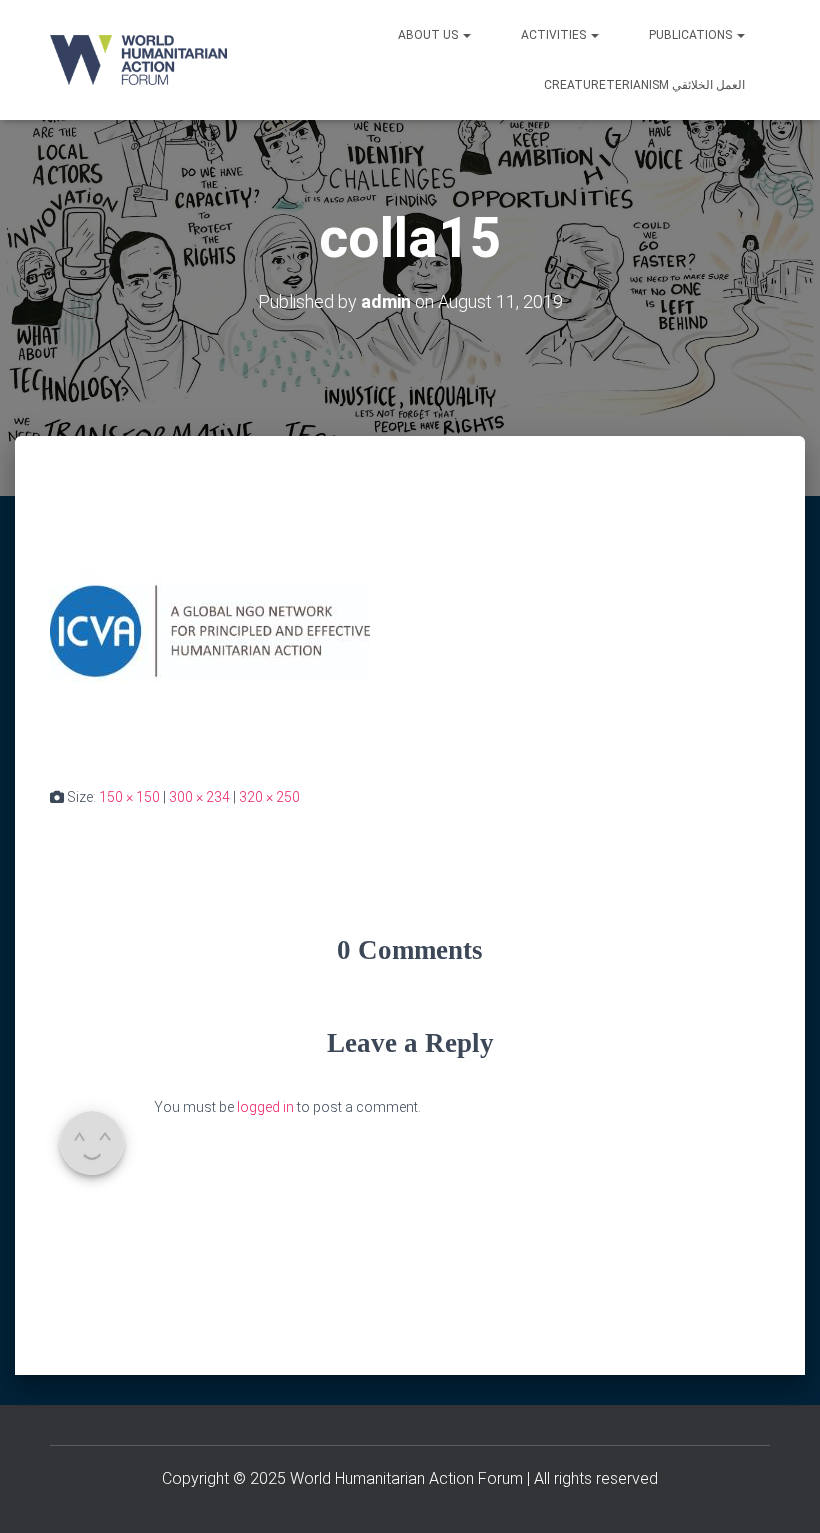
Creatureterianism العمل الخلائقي (644, 85)
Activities (555, 35)
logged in (265, 1107)
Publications (692, 35)
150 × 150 (129, 797)
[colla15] (210, 630)
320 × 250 (269, 797)
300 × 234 (199, 797)
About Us (429, 35)
